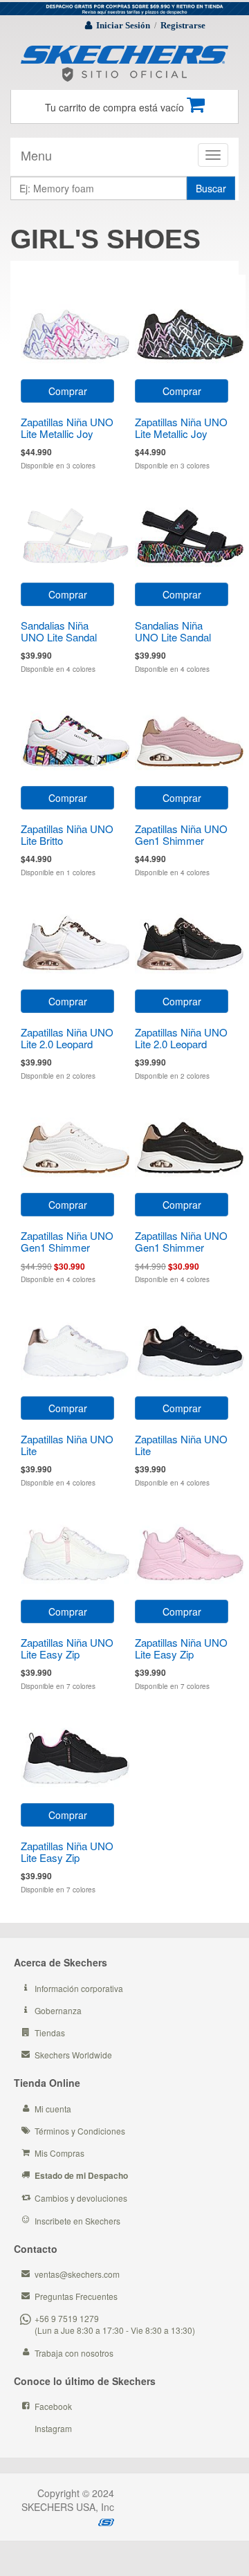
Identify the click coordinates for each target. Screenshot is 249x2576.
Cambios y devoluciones (81, 2198)
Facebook (53, 2406)
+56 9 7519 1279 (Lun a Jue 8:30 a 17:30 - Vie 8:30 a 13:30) (115, 2324)
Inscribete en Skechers (77, 2221)
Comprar (68, 391)
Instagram (53, 2428)
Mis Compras (59, 2153)
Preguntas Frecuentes (76, 2296)
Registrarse (183, 25)
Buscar (211, 188)
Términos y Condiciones (80, 2131)
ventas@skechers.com (77, 2274)
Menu (36, 155)
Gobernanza (58, 2010)
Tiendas (50, 2033)
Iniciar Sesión (123, 25)
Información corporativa (79, 1988)
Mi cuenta (53, 2109)
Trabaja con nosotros (74, 2353)
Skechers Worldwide (73, 2055)
